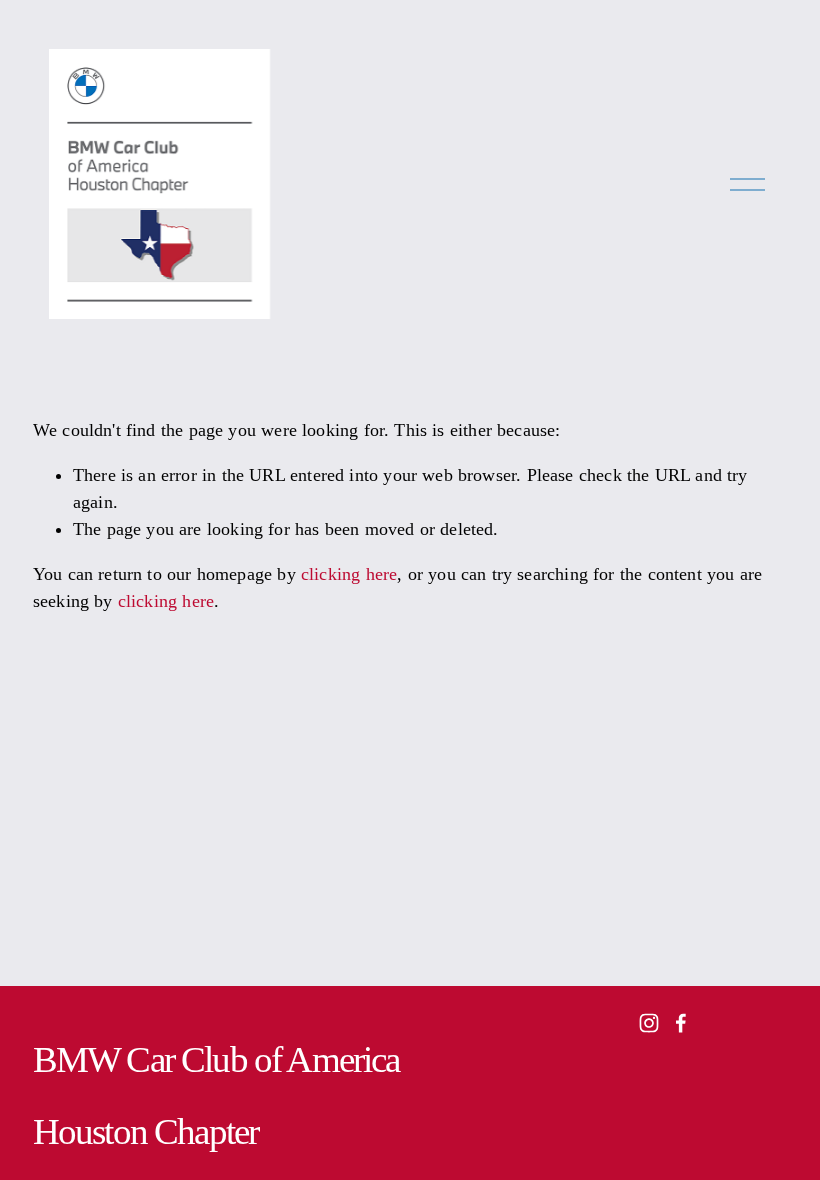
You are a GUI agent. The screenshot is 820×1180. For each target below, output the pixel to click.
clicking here (349, 574)
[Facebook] (681, 1023)
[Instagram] (649, 1023)
